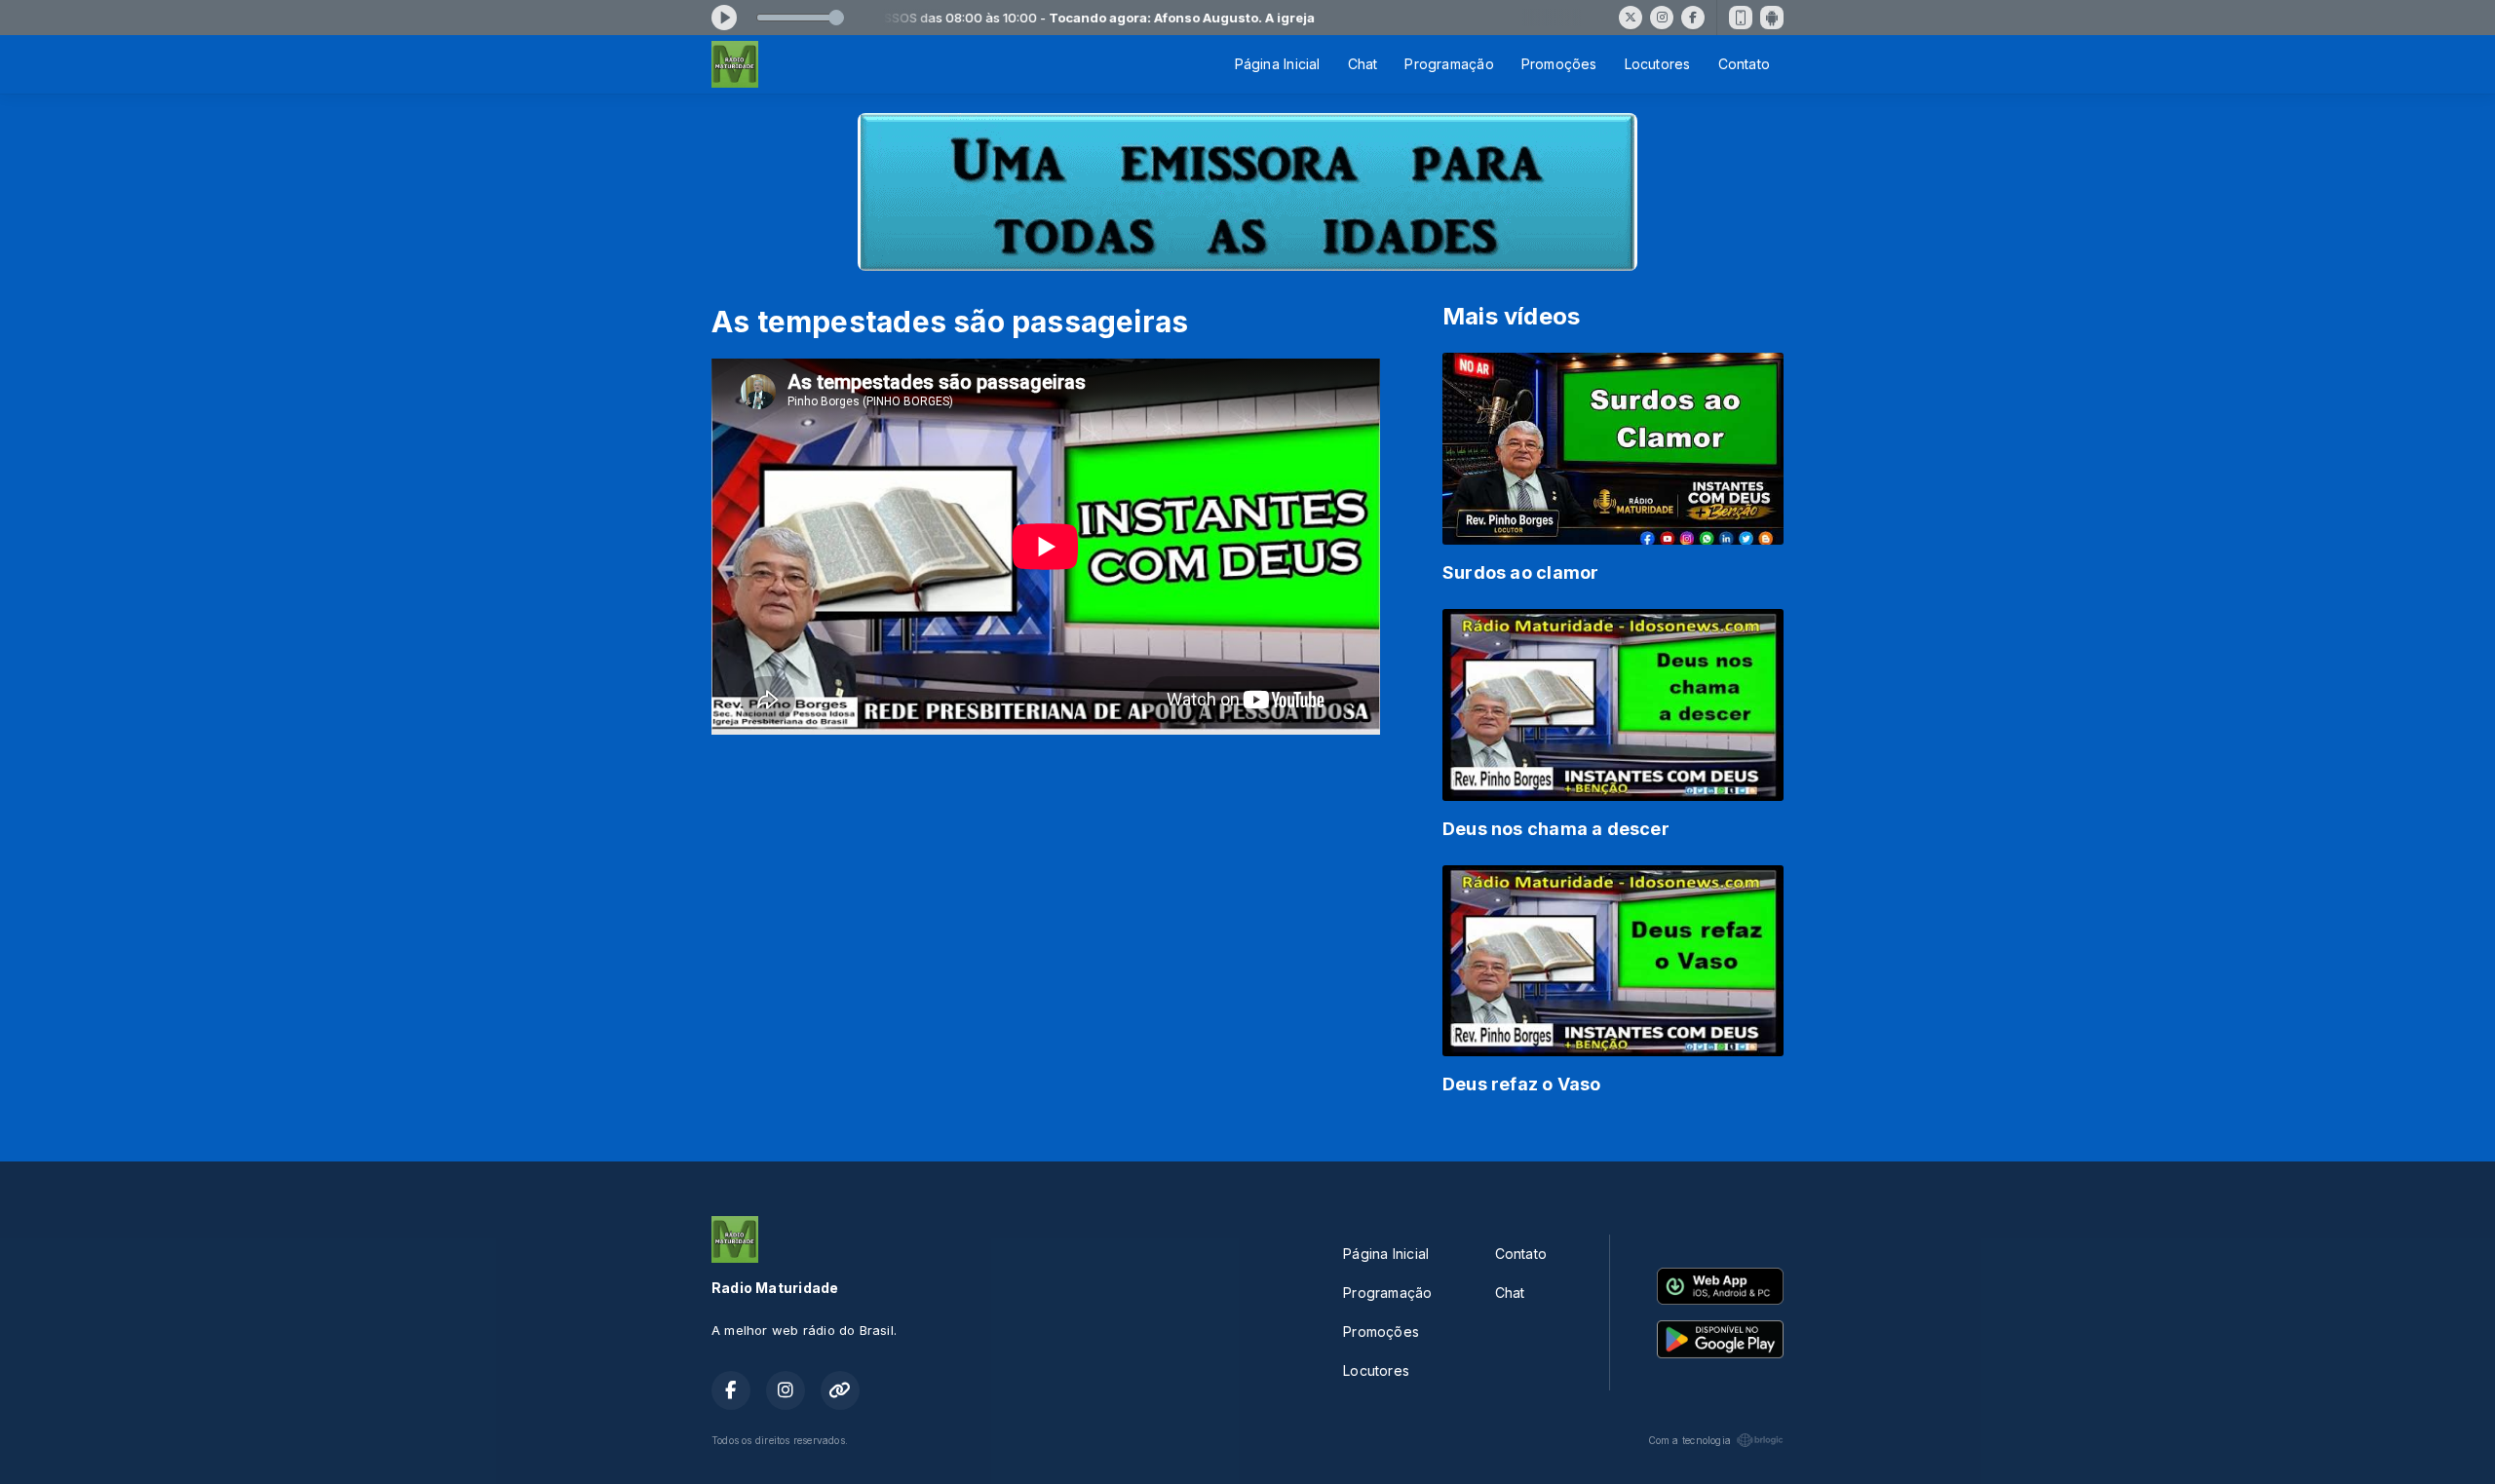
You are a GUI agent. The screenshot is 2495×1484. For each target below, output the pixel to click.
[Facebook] (1693, 18)
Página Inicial (1278, 64)
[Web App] (1741, 18)
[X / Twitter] (1631, 18)
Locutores (1658, 64)
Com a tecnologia (1689, 1440)
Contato (1744, 64)
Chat (1363, 64)
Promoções (1559, 64)
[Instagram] (1662, 18)
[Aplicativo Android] (1772, 18)
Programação (1449, 64)
